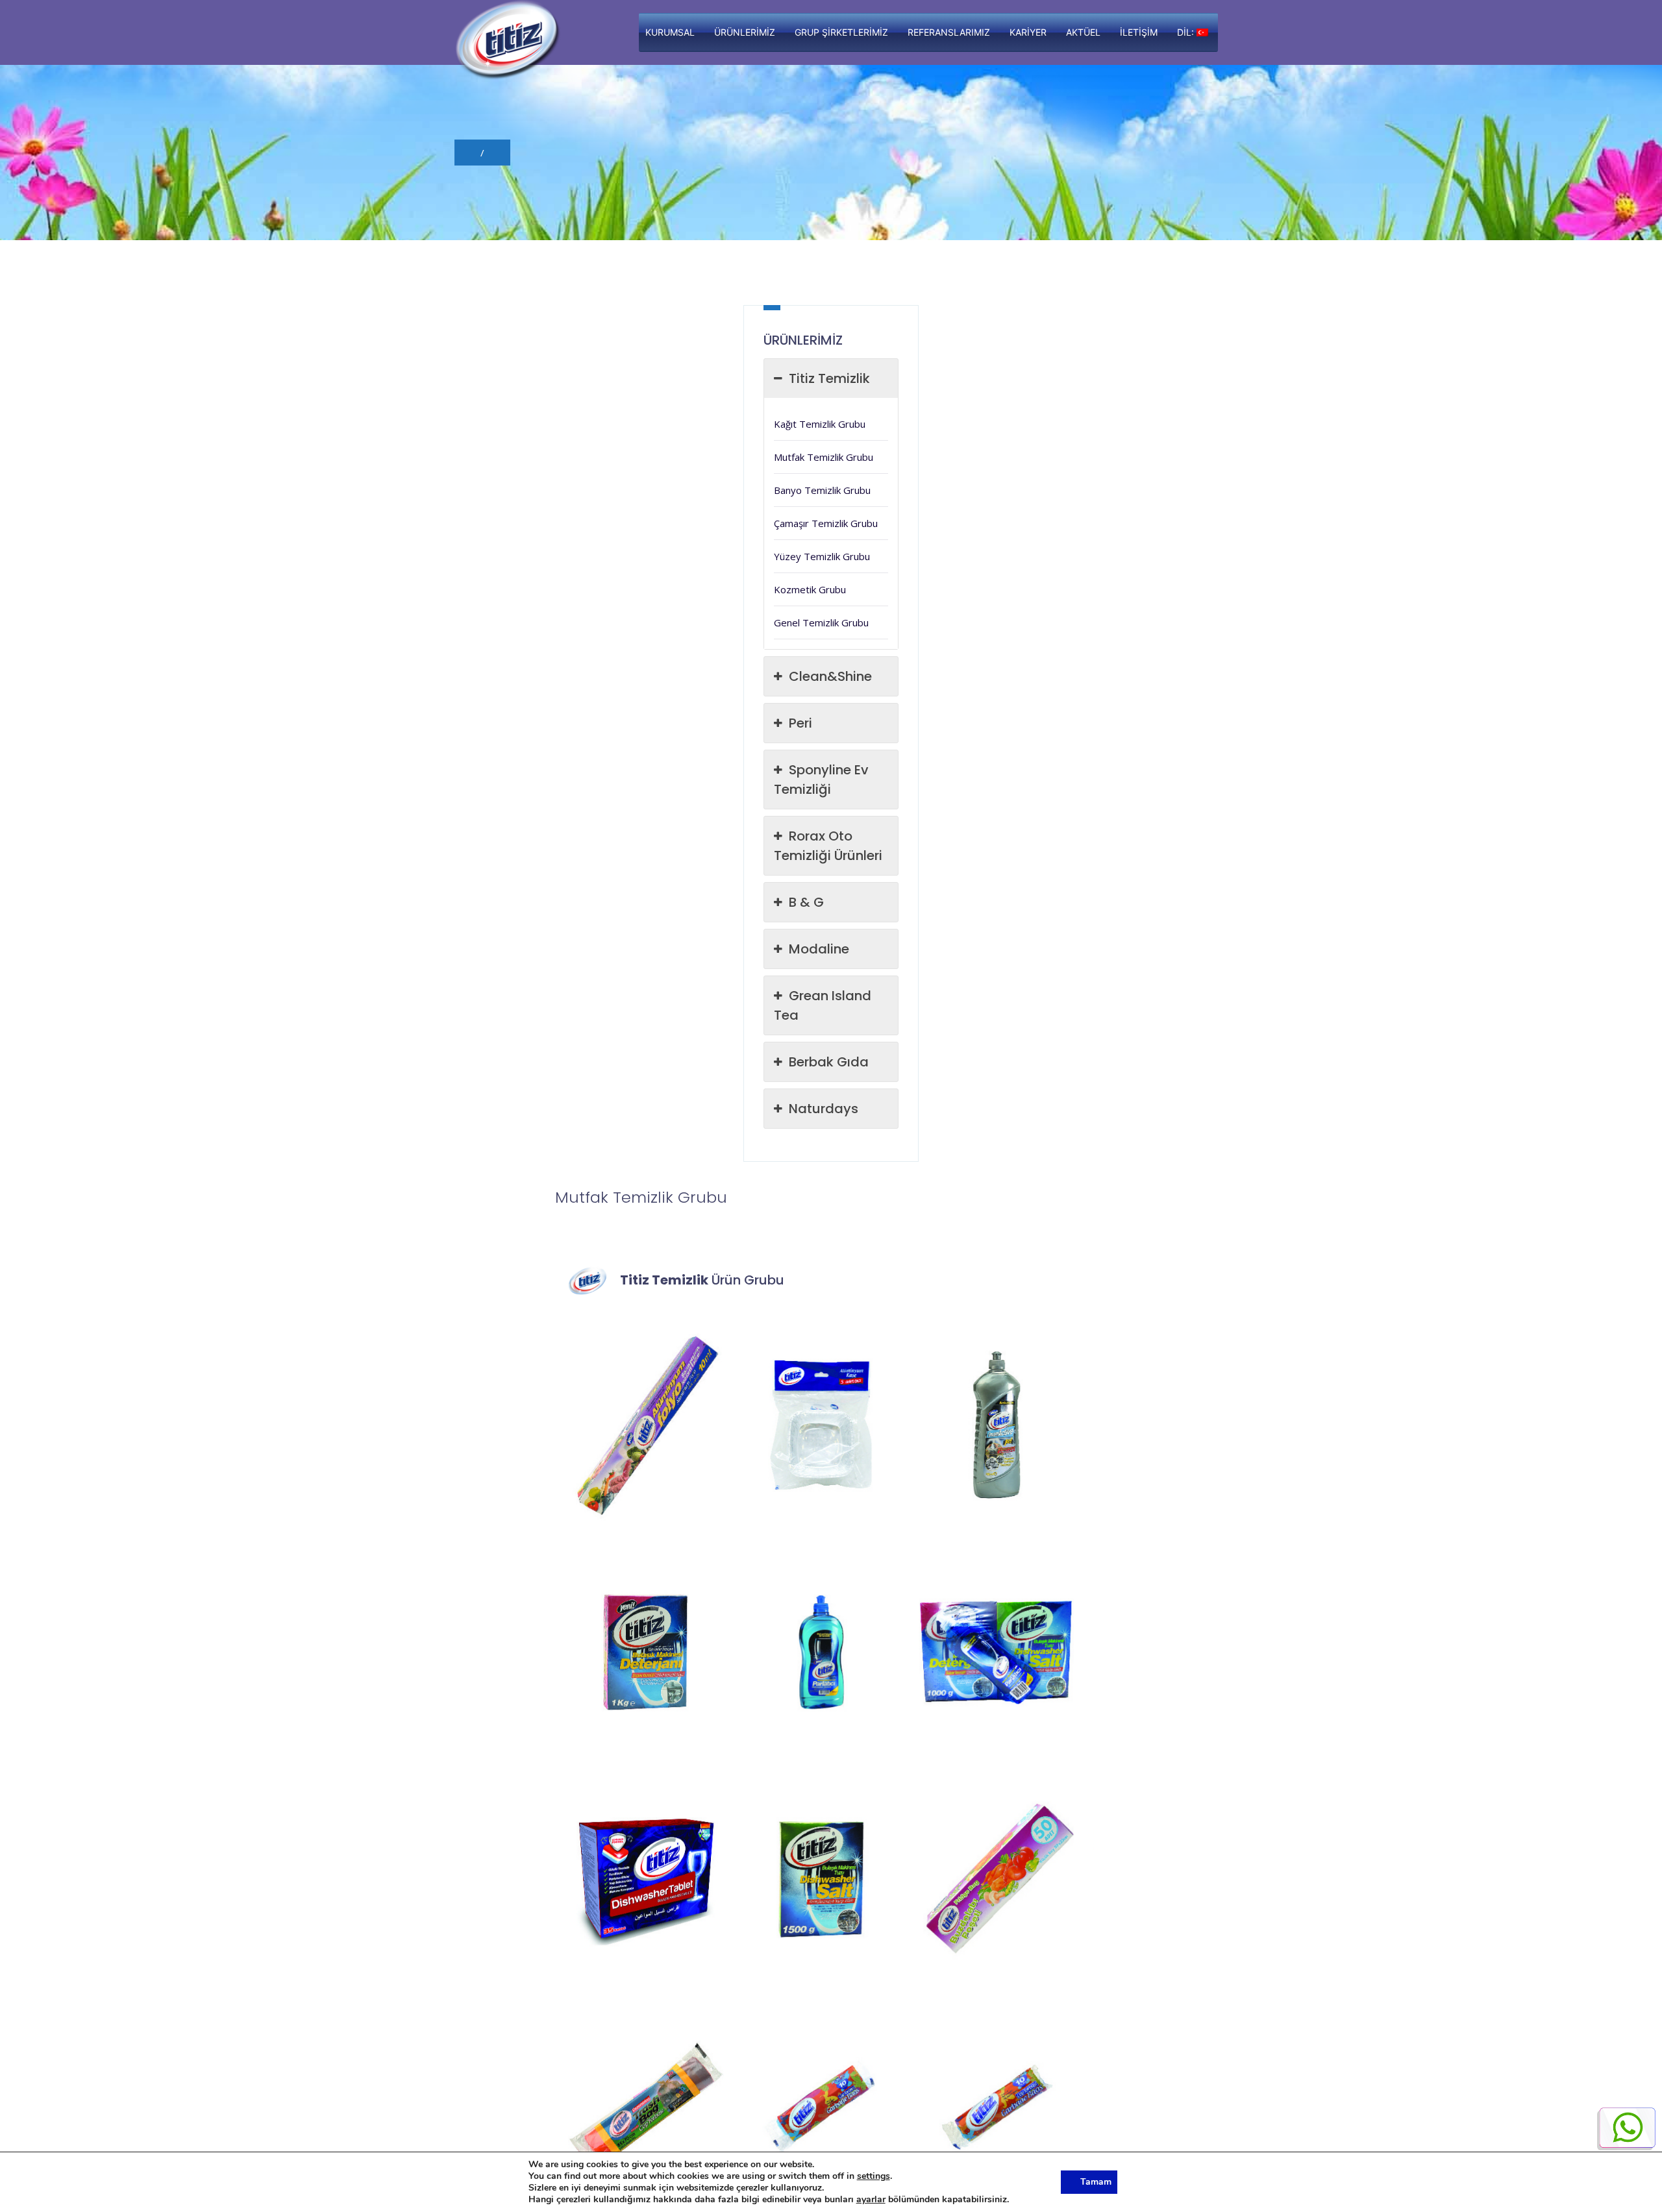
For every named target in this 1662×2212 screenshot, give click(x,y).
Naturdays (824, 1109)
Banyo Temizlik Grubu (822, 490)
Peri (800, 723)
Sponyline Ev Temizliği (821, 780)
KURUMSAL (670, 32)
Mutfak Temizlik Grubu (824, 457)
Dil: (1187, 32)
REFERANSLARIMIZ (949, 32)
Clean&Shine (830, 676)
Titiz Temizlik (829, 378)
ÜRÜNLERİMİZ (745, 32)
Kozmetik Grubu (810, 589)
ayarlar (871, 2200)
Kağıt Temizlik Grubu (820, 424)
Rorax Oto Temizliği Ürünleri (828, 846)
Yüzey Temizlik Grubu (822, 556)
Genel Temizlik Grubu (821, 622)
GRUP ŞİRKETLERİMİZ (841, 32)
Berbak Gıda (829, 1062)
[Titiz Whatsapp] (1626, 2129)
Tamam (1096, 2182)
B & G (806, 902)
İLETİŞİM (1139, 32)
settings (874, 2176)
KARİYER (1028, 32)
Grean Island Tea (823, 1005)
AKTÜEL (1083, 32)
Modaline (819, 949)
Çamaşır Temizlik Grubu (826, 523)
